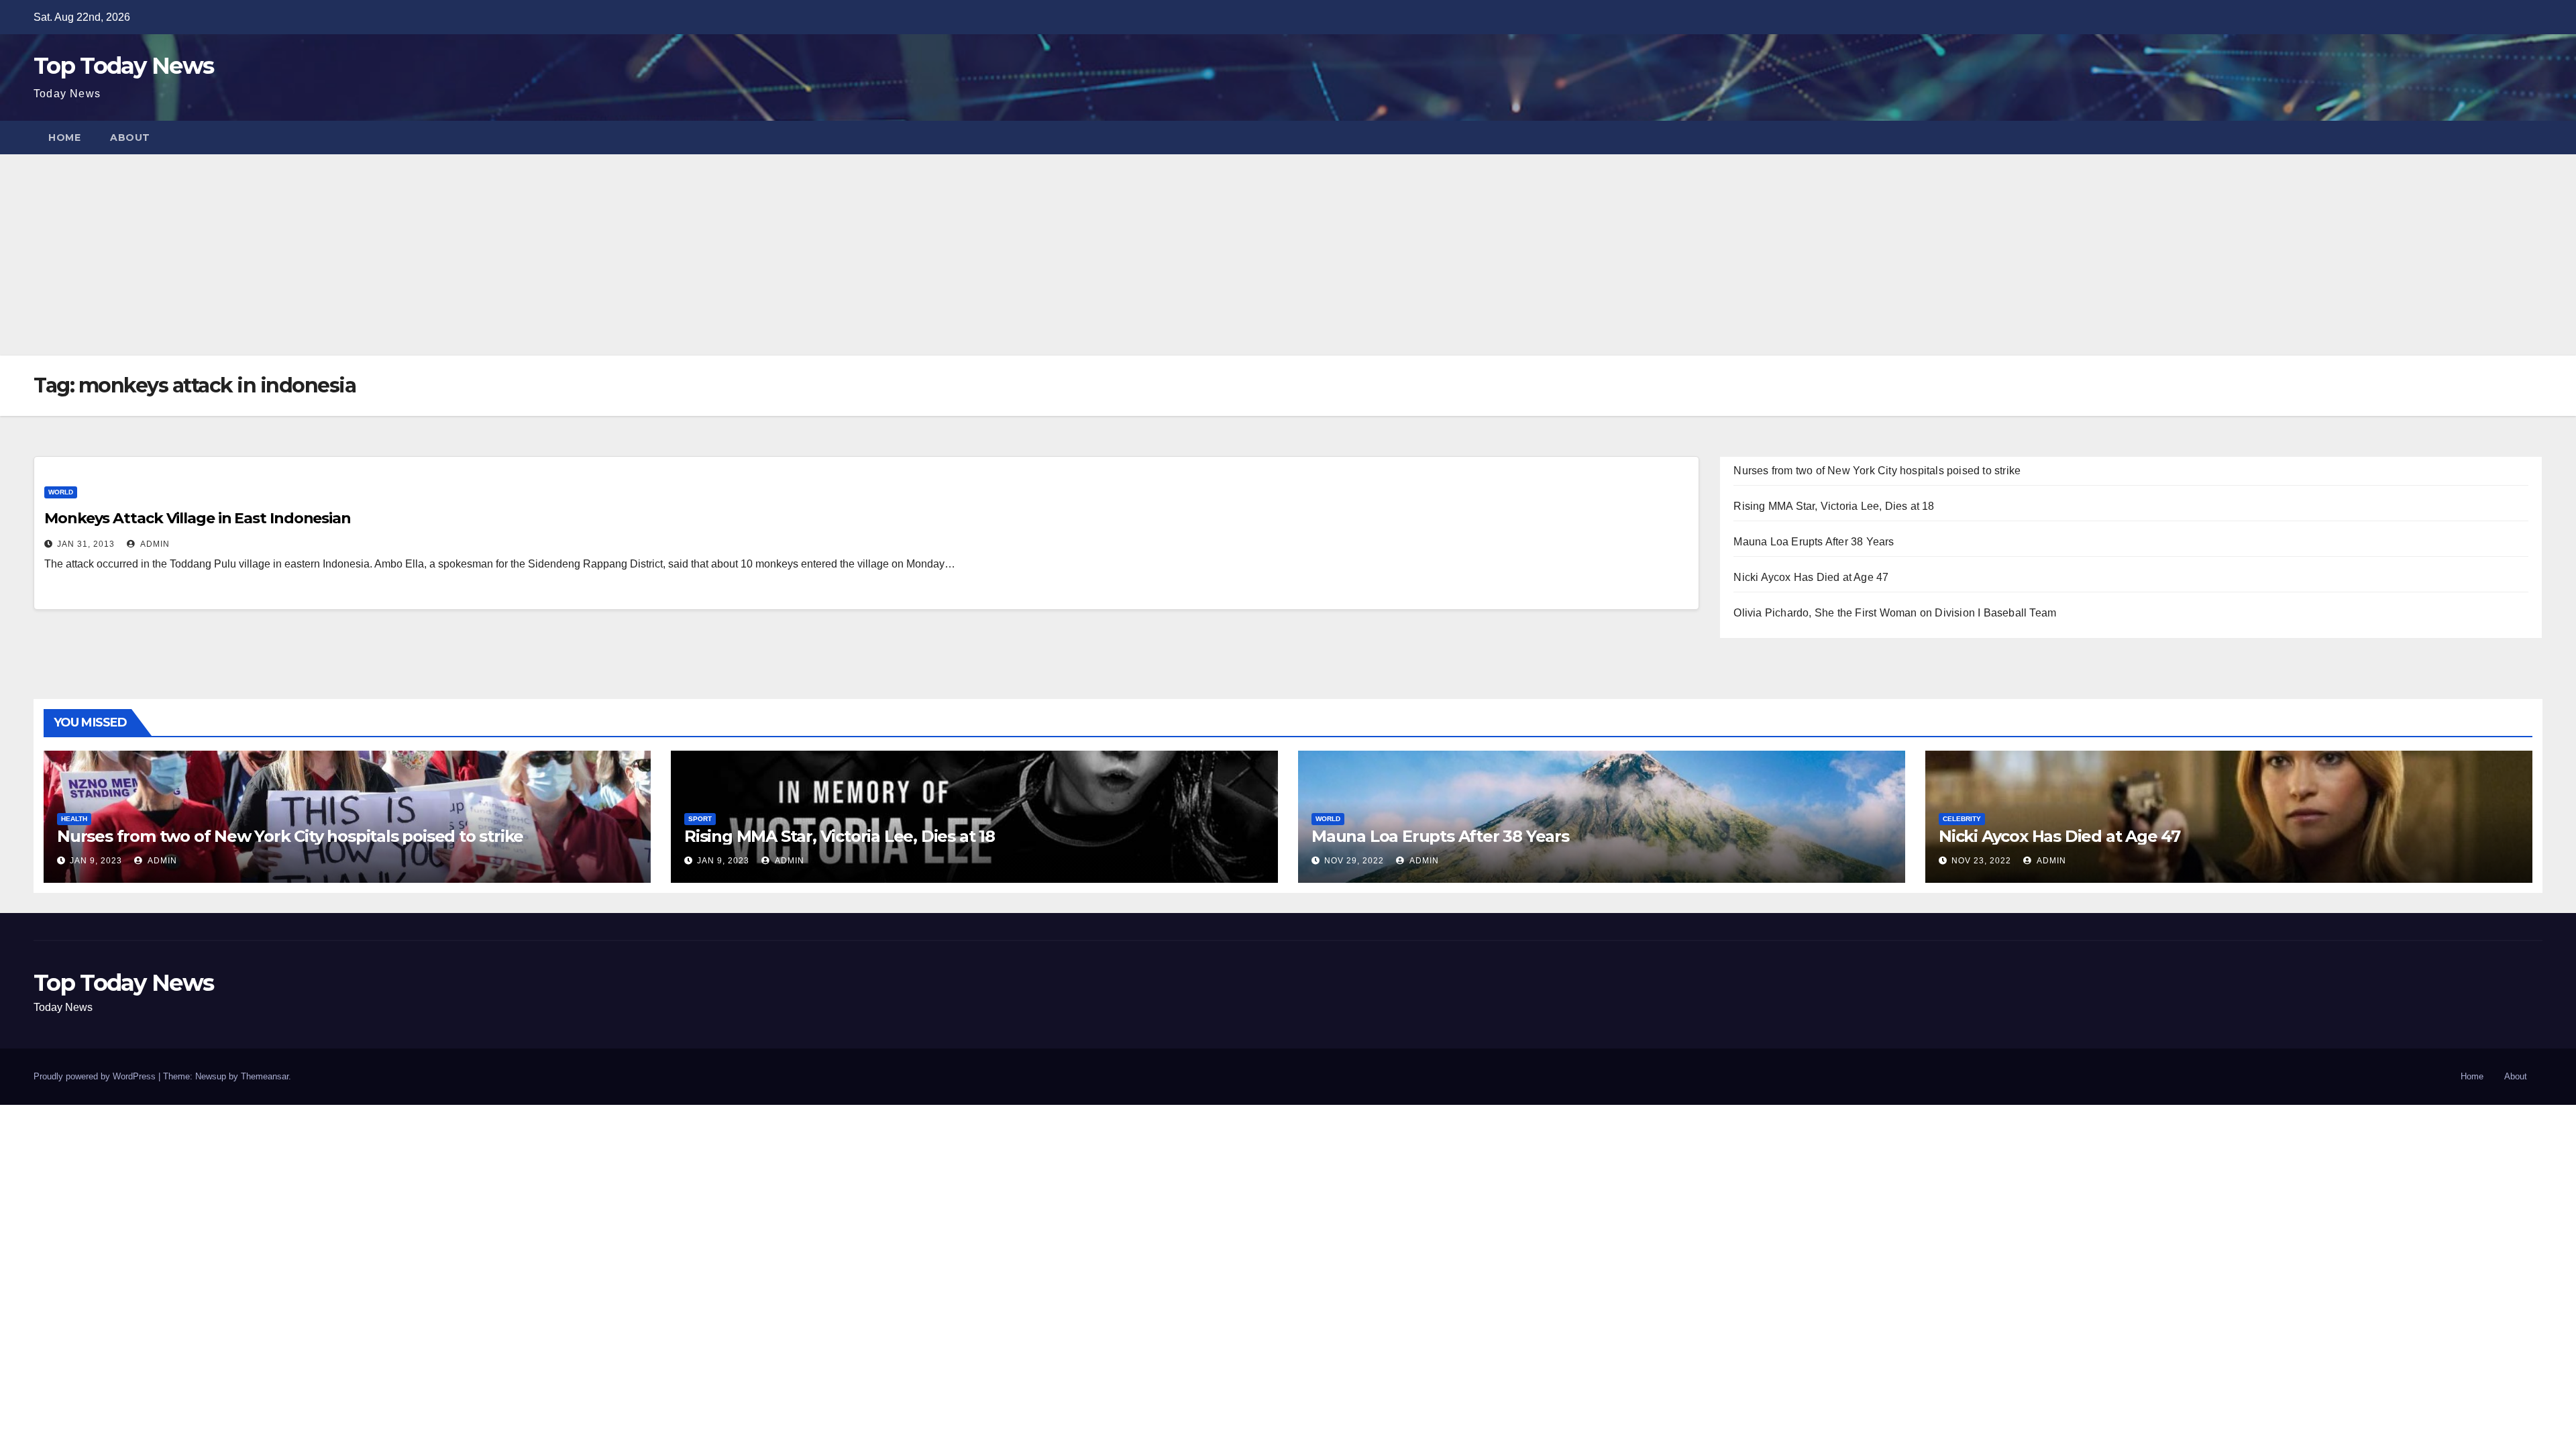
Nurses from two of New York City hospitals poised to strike (1877, 471)
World (61, 492)
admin (154, 544)
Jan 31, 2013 (86, 544)
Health (74, 819)
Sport (700, 819)
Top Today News (123, 66)
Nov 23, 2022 (1981, 861)
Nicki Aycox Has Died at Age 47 (1811, 577)
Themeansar (265, 1076)
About (130, 138)
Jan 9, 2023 (96, 861)
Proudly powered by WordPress (96, 1076)
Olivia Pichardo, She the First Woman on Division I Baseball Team (1895, 613)
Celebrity (1962, 819)
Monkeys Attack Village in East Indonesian (198, 518)
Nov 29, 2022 (1354, 861)
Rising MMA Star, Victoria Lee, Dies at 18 (1834, 506)
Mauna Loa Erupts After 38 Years (1814, 542)
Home (64, 138)
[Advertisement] (1288, 255)
